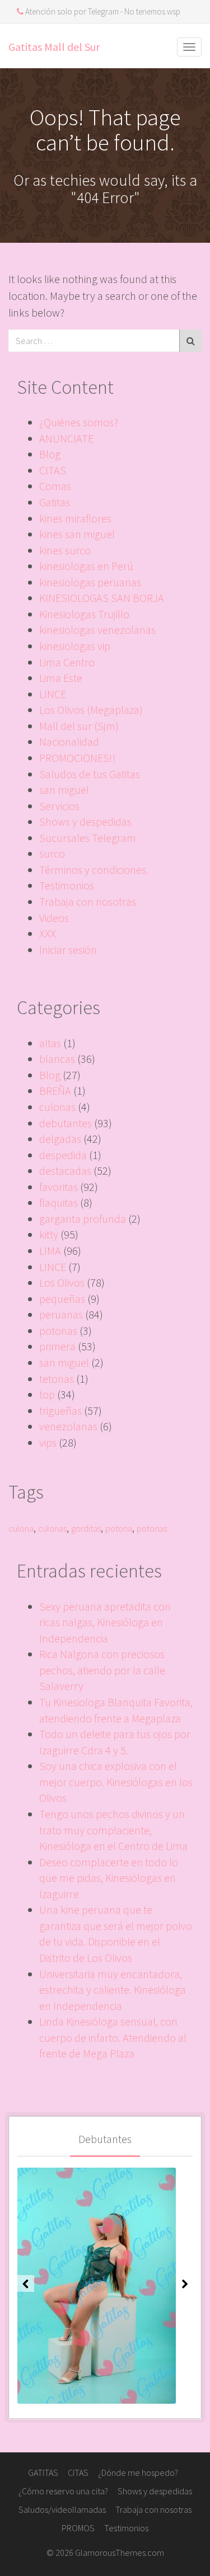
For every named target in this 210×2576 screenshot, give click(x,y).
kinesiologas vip (75, 646)
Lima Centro (67, 662)
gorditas (86, 1528)
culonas (57, 1107)
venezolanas (68, 1426)
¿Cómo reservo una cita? (63, 2491)
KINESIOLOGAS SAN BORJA (102, 598)
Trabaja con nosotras (88, 901)
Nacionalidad (69, 741)
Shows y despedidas (85, 821)
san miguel (64, 790)
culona (21, 1528)
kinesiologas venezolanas (97, 630)
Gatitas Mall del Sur (54, 47)
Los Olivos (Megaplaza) (91, 710)
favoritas (59, 1187)
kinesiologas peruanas (90, 582)
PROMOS (78, 2528)
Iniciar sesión (68, 950)
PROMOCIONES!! (78, 758)
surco (52, 853)
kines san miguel (77, 534)
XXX (48, 933)
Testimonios (67, 885)
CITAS (53, 470)
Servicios (59, 806)
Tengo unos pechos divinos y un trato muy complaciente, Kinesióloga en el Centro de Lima (113, 1830)
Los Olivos (62, 1282)
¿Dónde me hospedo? (138, 2473)
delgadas (60, 1139)
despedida (63, 1155)
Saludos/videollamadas (62, 2509)
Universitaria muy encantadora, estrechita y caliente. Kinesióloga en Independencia (113, 1990)
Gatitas (55, 502)
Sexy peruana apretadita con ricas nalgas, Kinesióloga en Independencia (105, 1622)
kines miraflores (75, 518)
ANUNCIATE (66, 438)
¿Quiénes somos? (79, 422)
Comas (55, 486)
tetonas (57, 1379)
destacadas (65, 1171)
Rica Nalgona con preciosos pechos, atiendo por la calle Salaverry (102, 1670)
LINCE (53, 694)
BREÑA (55, 1091)
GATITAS (43, 2473)
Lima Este (61, 678)
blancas (57, 1059)
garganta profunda (83, 1219)
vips (48, 1442)
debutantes (66, 1123)
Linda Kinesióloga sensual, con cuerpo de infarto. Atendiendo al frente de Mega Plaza (113, 2037)
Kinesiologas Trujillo (84, 614)
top (47, 1394)
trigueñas (60, 1411)
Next (184, 2283)
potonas (58, 1331)
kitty (49, 1234)
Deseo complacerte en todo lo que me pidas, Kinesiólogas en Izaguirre (109, 1878)
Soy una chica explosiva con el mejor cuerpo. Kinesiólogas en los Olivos (116, 1782)
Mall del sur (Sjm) (79, 726)
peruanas (61, 1314)
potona (119, 1528)
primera (57, 1346)
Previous (26, 2283)
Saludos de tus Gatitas (90, 774)
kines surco (65, 550)
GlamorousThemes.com (120, 2553)
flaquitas (59, 1202)
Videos (54, 918)
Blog (50, 454)
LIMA (50, 1251)
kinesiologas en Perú (86, 566)
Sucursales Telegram (88, 838)
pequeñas (62, 1299)
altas (50, 1043)
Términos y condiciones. (94, 870)
